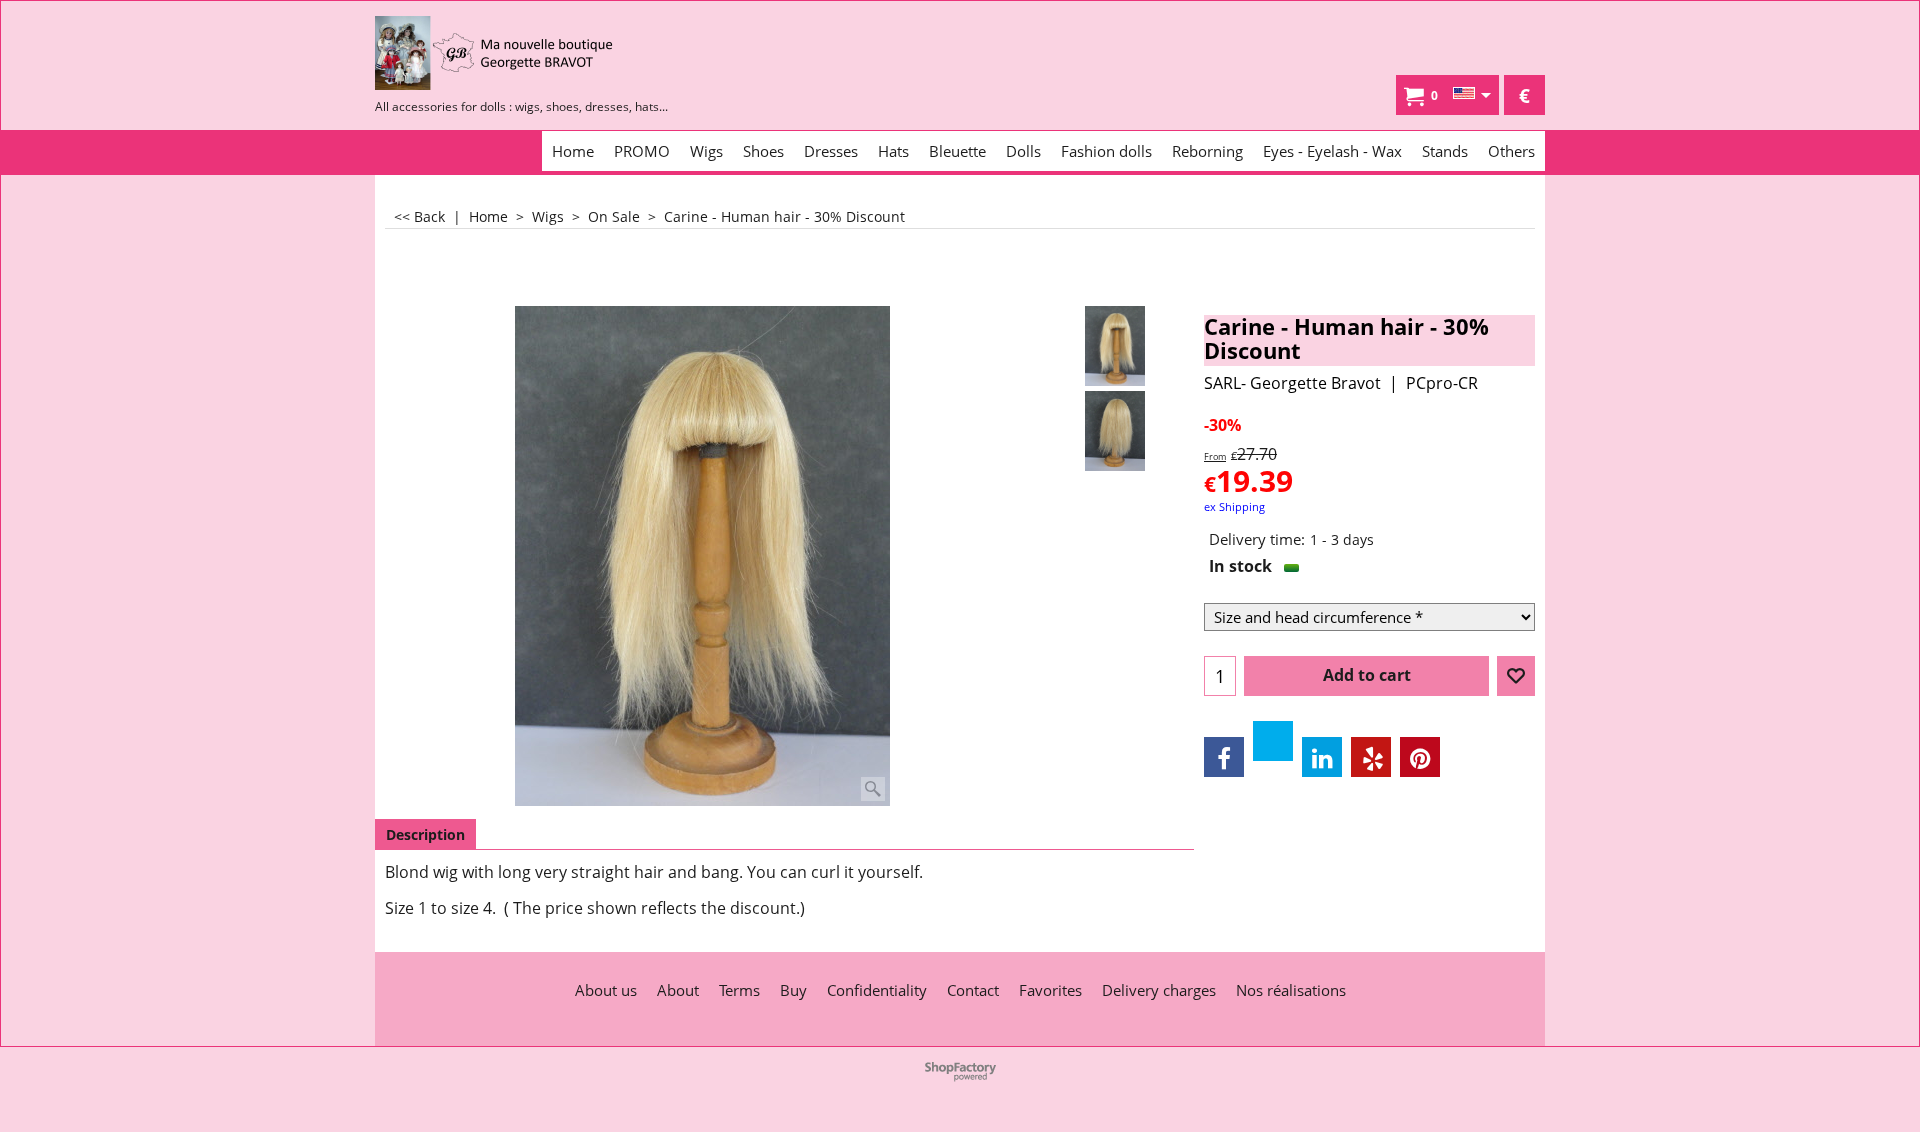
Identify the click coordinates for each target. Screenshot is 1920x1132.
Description (425, 834)
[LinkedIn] (1322, 757)
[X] (1273, 741)
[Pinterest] (1420, 757)
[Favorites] (1516, 676)
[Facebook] (1224, 757)
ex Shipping (1234, 506)
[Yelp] (1371, 757)
